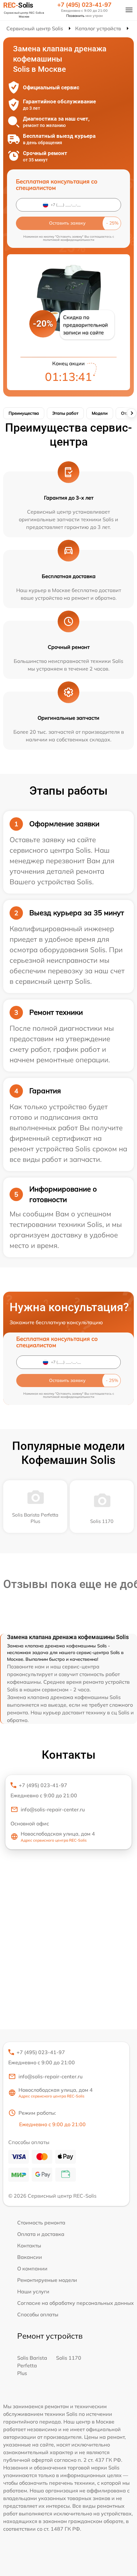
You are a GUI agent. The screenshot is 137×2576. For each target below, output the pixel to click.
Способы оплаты (38, 2314)
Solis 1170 (69, 2358)
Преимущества (24, 413)
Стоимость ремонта (41, 2223)
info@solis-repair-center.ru (53, 1809)
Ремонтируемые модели (47, 2280)
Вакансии (30, 2257)
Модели (100, 413)
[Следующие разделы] (132, 413)
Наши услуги (33, 2291)
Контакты (29, 2246)
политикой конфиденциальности (69, 240)
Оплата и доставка (41, 2234)
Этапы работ (65, 413)
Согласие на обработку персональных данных (76, 2303)
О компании (32, 2268)
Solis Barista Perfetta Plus (32, 2365)
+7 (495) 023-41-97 (84, 5)
